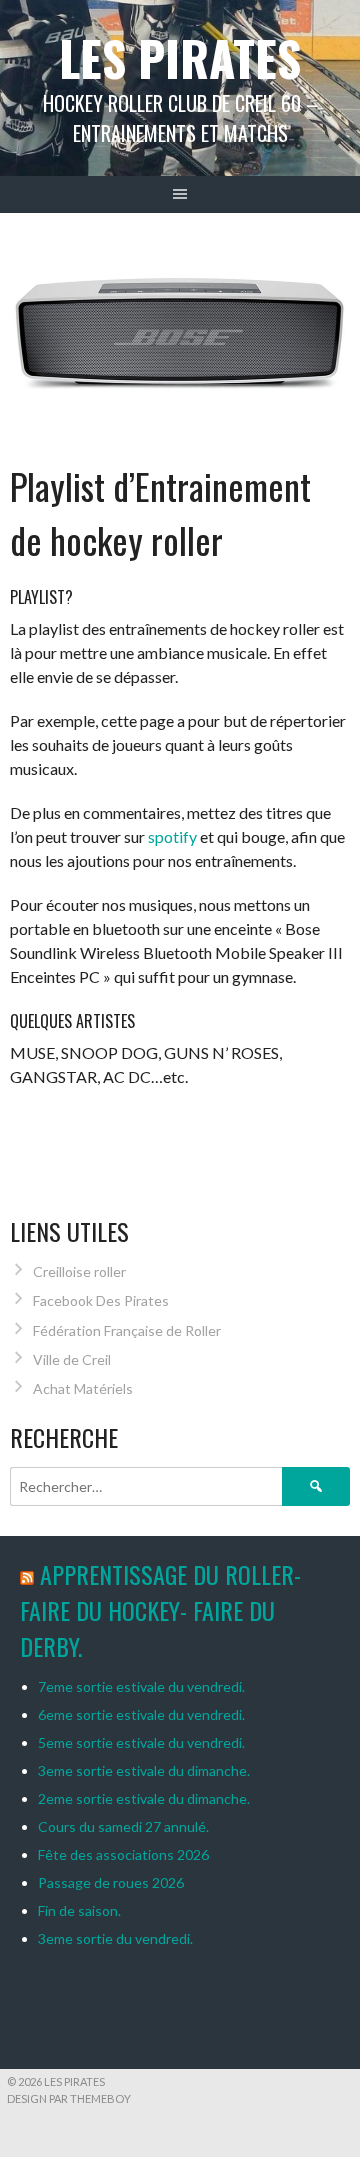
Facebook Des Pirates (101, 1300)
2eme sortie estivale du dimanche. (144, 1798)
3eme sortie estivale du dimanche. (144, 1770)
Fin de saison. (79, 1910)
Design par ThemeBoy (69, 2098)
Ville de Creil (72, 1359)
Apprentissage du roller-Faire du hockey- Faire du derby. (160, 1610)
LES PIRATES (180, 57)
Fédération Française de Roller (127, 1330)
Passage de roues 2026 (111, 1882)
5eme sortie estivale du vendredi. (141, 1742)
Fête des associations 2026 (123, 1854)
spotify (172, 836)
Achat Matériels (83, 1388)
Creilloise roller (79, 1271)
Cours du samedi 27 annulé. (123, 1826)
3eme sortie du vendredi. (115, 1938)
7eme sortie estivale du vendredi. (141, 1686)
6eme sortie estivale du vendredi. (141, 1714)
